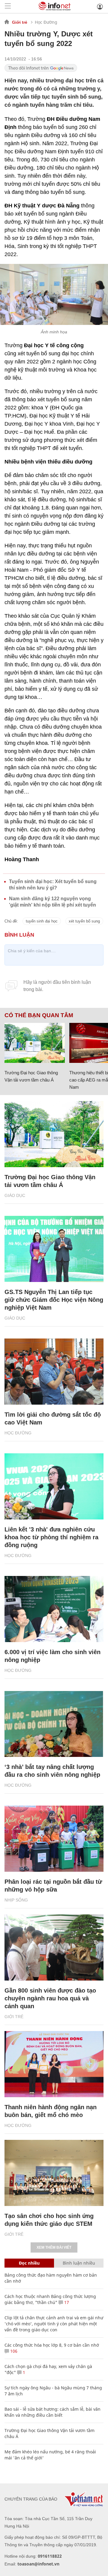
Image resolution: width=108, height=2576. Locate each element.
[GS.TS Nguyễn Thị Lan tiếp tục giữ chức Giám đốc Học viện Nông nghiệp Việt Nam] (54, 1249)
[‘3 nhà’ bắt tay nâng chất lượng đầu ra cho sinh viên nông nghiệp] (54, 1724)
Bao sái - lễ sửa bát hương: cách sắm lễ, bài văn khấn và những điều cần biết (52, 2412)
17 (66, 2302)
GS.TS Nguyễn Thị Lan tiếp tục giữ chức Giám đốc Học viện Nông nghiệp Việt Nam (54, 1300)
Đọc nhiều (29, 2263)
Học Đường (46, 22)
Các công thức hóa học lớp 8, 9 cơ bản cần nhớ (52, 2345)
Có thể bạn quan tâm (39, 1015)
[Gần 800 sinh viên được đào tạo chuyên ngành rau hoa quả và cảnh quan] (54, 1947)
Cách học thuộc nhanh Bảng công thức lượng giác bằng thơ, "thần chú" (50, 2299)
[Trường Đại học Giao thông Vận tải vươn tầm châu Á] (35, 1043)
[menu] (8, 6)
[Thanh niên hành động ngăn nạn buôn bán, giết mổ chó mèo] (54, 2064)
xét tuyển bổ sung (84, 921)
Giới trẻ (20, 22)
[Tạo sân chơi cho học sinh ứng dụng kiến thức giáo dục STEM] (54, 2173)
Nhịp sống (16, 1900)
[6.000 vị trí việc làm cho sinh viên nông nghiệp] (54, 1609)
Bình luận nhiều (79, 2263)
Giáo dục (15, 1195)
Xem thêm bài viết (54, 2247)
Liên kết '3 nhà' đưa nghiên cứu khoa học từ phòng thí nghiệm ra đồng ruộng (51, 1537)
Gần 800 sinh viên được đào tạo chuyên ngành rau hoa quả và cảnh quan (50, 1998)
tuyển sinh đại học (42, 921)
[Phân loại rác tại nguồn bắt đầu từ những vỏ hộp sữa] (54, 1839)
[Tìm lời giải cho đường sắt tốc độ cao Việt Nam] (54, 1372)
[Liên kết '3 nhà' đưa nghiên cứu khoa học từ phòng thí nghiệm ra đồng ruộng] (54, 1486)
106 (13, 2351)
